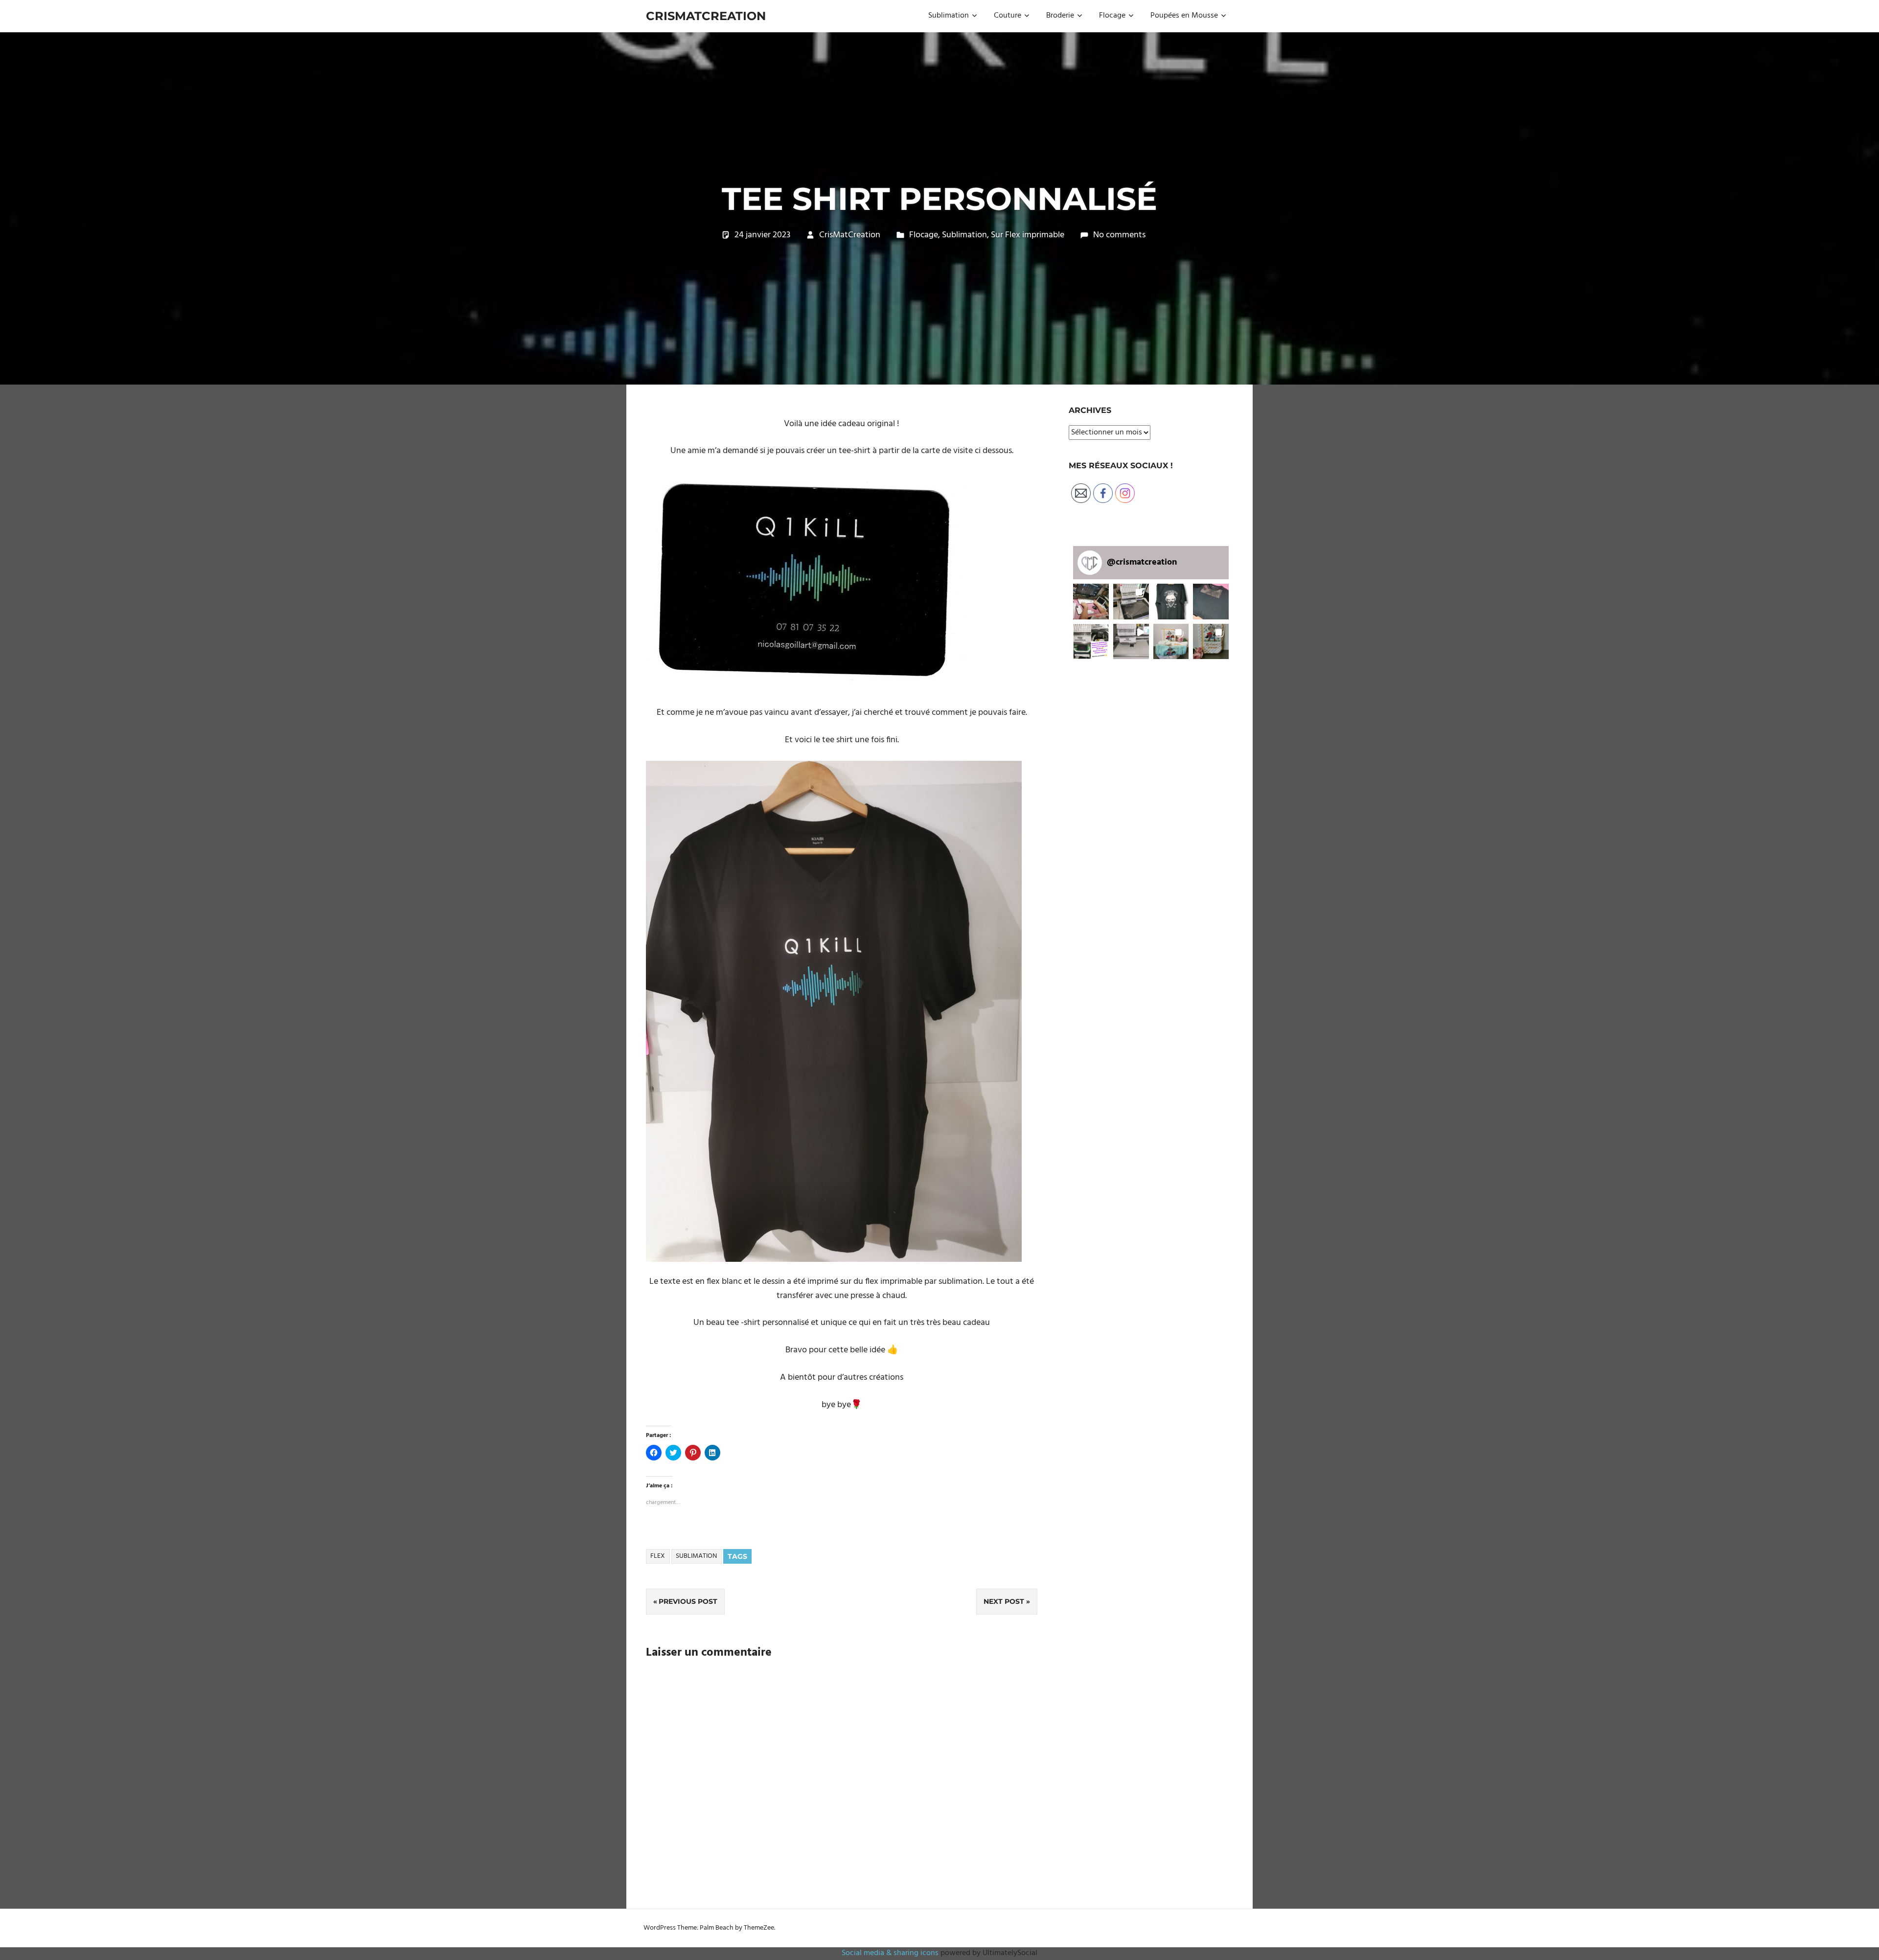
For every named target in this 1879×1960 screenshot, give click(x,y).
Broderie (1060, 16)
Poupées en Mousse (1184, 16)
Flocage (1112, 16)
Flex (658, 1556)
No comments (1119, 235)
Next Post (1004, 1601)
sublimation (696, 1556)
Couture (1008, 16)
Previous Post (688, 1601)
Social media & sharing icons (891, 1953)
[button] (805, 582)
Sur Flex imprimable (1028, 235)
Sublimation (949, 16)
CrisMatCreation (706, 16)
